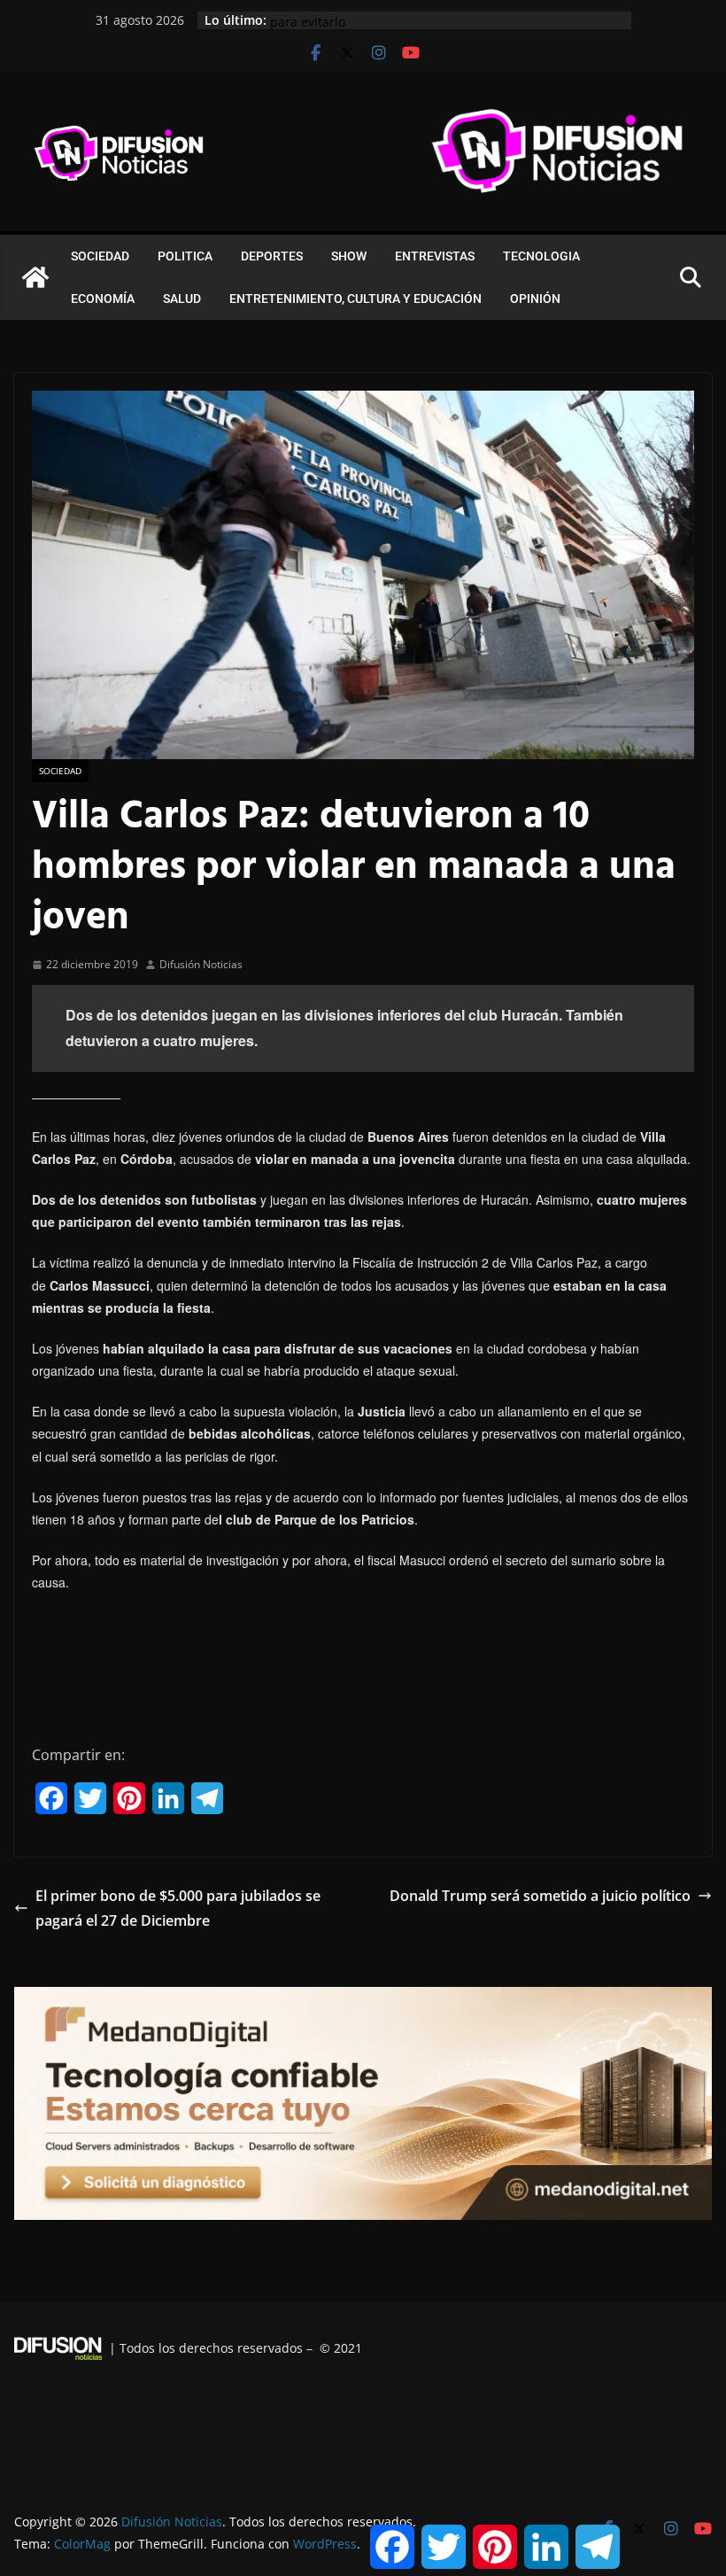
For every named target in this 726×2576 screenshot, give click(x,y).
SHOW (349, 256)
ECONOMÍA (103, 299)
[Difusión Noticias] (35, 277)
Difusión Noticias (201, 964)
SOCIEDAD (100, 256)
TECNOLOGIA (541, 256)
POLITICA (185, 256)
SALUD (182, 299)
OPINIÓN (535, 299)
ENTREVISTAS (435, 256)
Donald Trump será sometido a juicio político (540, 1896)
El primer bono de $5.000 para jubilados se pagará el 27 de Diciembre (178, 1909)
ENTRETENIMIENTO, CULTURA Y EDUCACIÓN (355, 299)
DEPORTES (272, 256)
